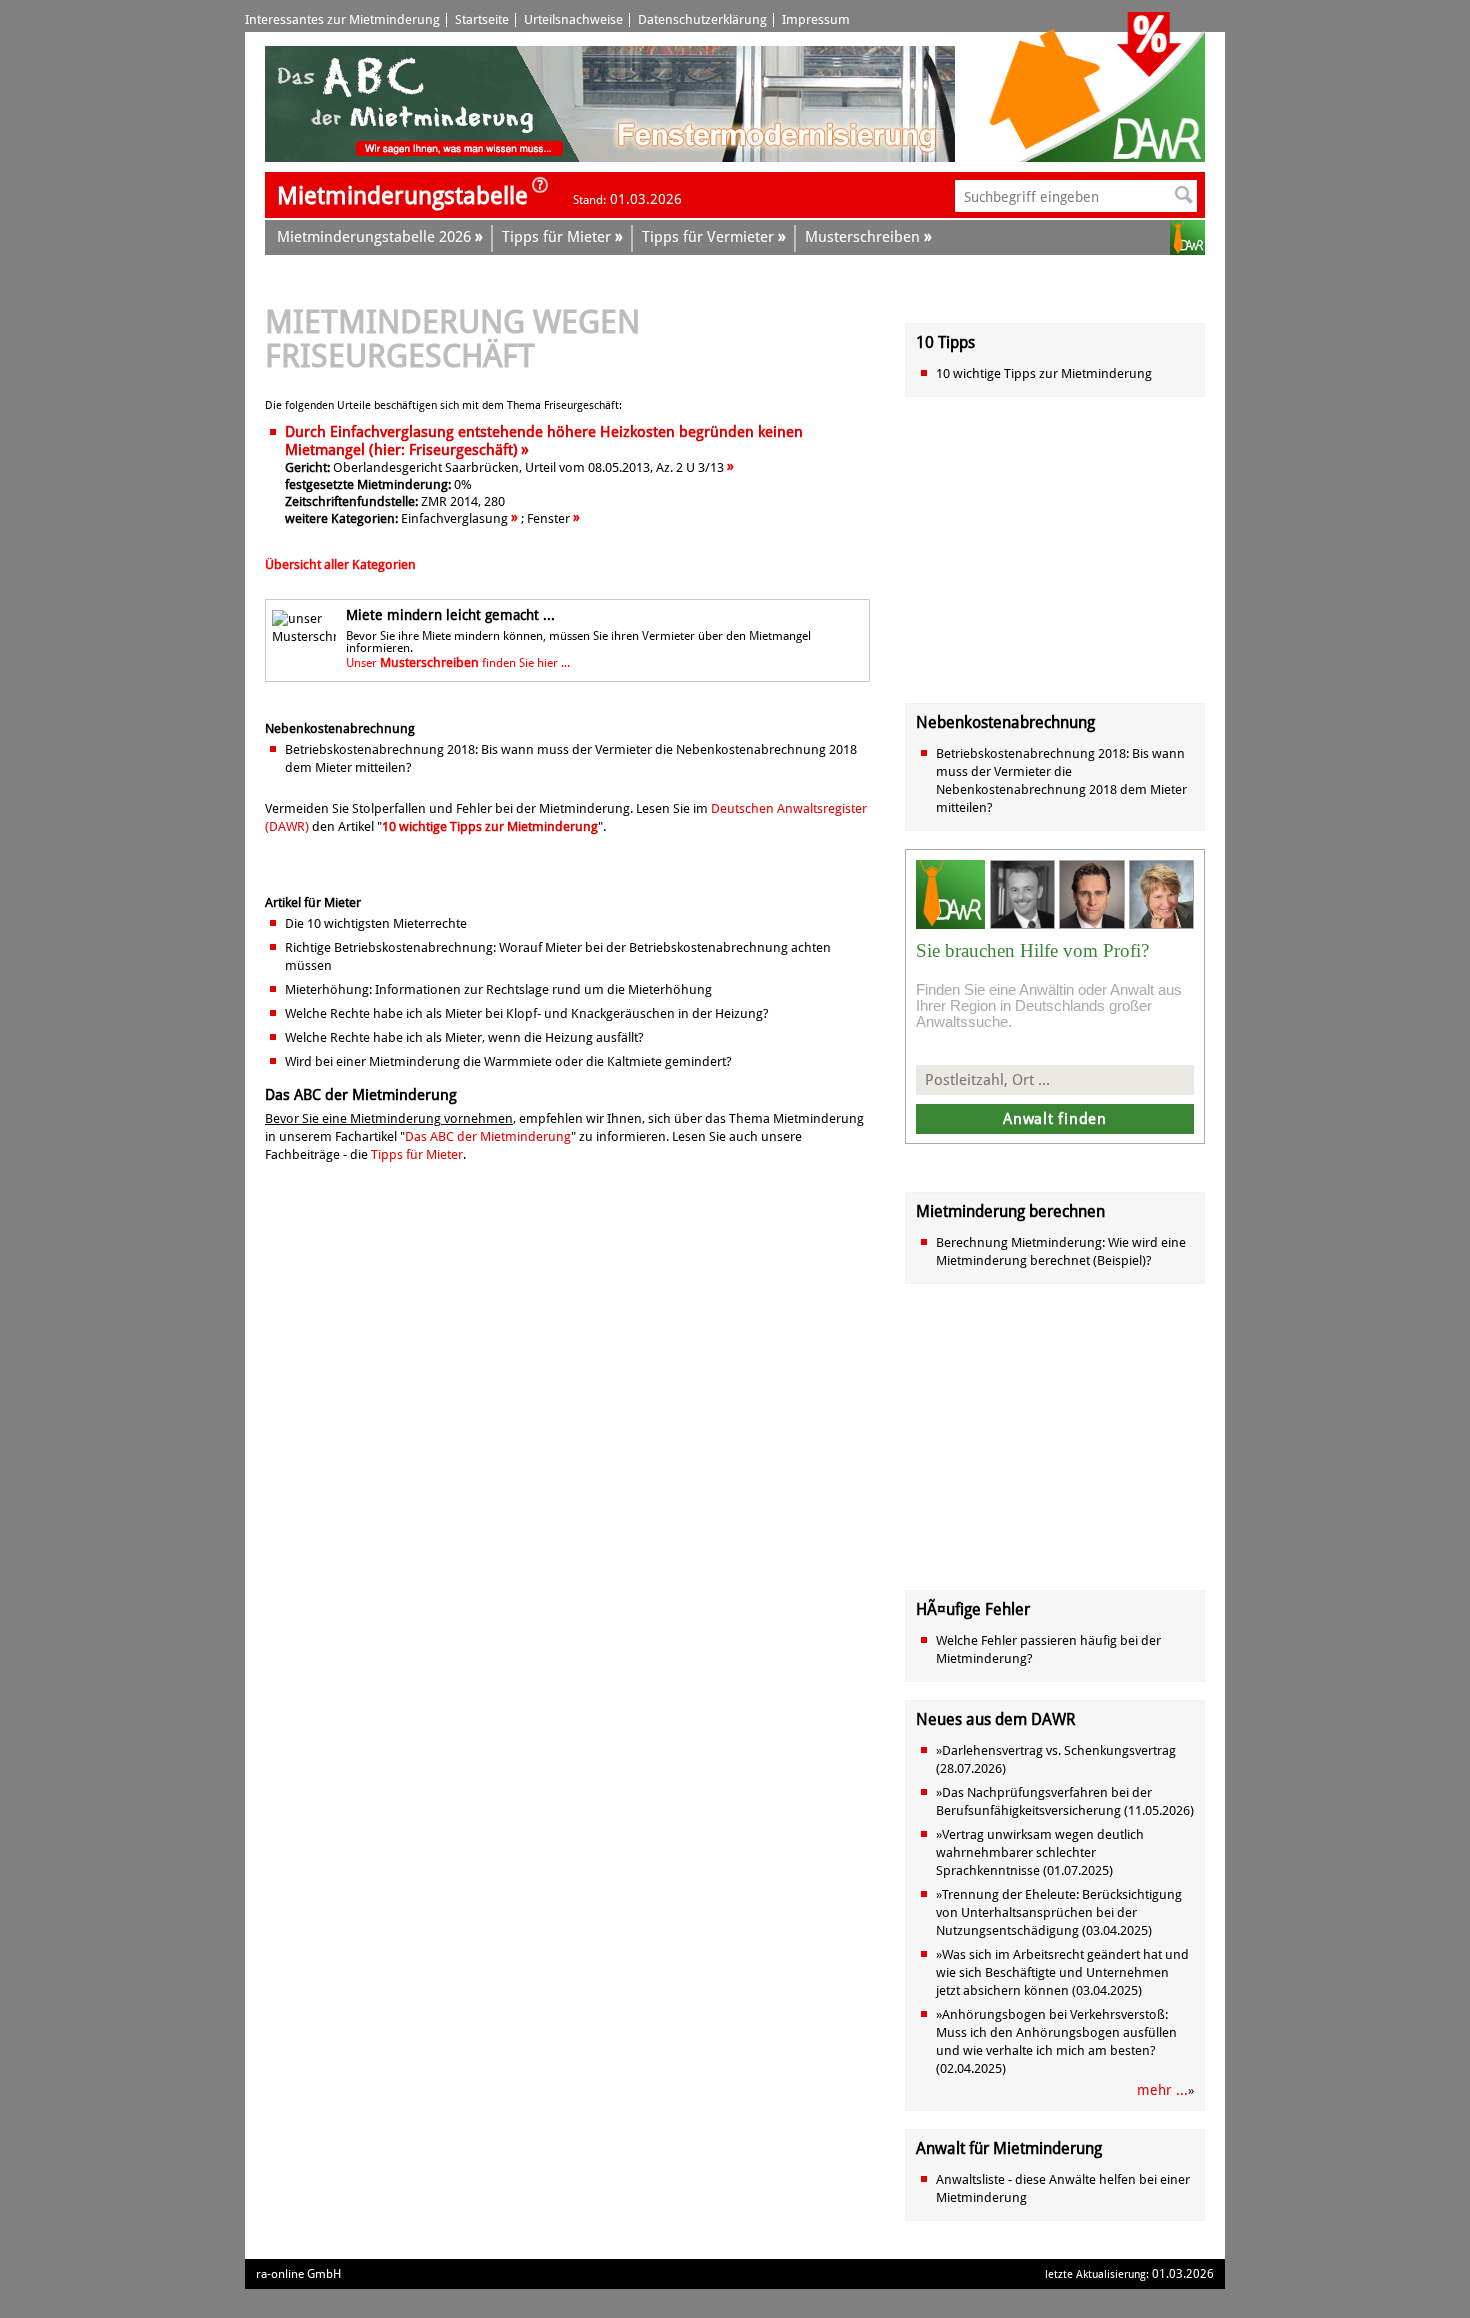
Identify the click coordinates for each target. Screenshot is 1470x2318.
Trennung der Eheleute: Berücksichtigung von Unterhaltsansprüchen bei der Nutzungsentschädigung (1059, 1912)
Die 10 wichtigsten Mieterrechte (376, 923)
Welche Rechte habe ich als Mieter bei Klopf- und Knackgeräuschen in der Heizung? (527, 1013)
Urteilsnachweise (573, 19)
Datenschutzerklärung (702, 19)
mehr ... (1162, 2090)
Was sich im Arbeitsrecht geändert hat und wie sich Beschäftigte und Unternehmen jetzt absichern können (1062, 1972)
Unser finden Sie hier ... (458, 663)
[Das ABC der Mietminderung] (422, 157)
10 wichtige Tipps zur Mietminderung (490, 826)
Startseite (482, 19)
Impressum (816, 19)
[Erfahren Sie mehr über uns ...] (540, 190)
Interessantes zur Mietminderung (342, 19)
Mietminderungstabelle (402, 196)
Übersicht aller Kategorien (340, 564)
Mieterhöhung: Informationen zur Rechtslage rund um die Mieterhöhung (498, 989)
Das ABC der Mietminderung (488, 1136)
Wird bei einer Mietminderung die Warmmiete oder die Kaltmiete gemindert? (508, 1061)
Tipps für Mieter (417, 1154)
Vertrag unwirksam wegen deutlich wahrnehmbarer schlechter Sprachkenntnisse (1040, 1852)
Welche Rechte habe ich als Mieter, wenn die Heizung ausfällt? (464, 1037)
